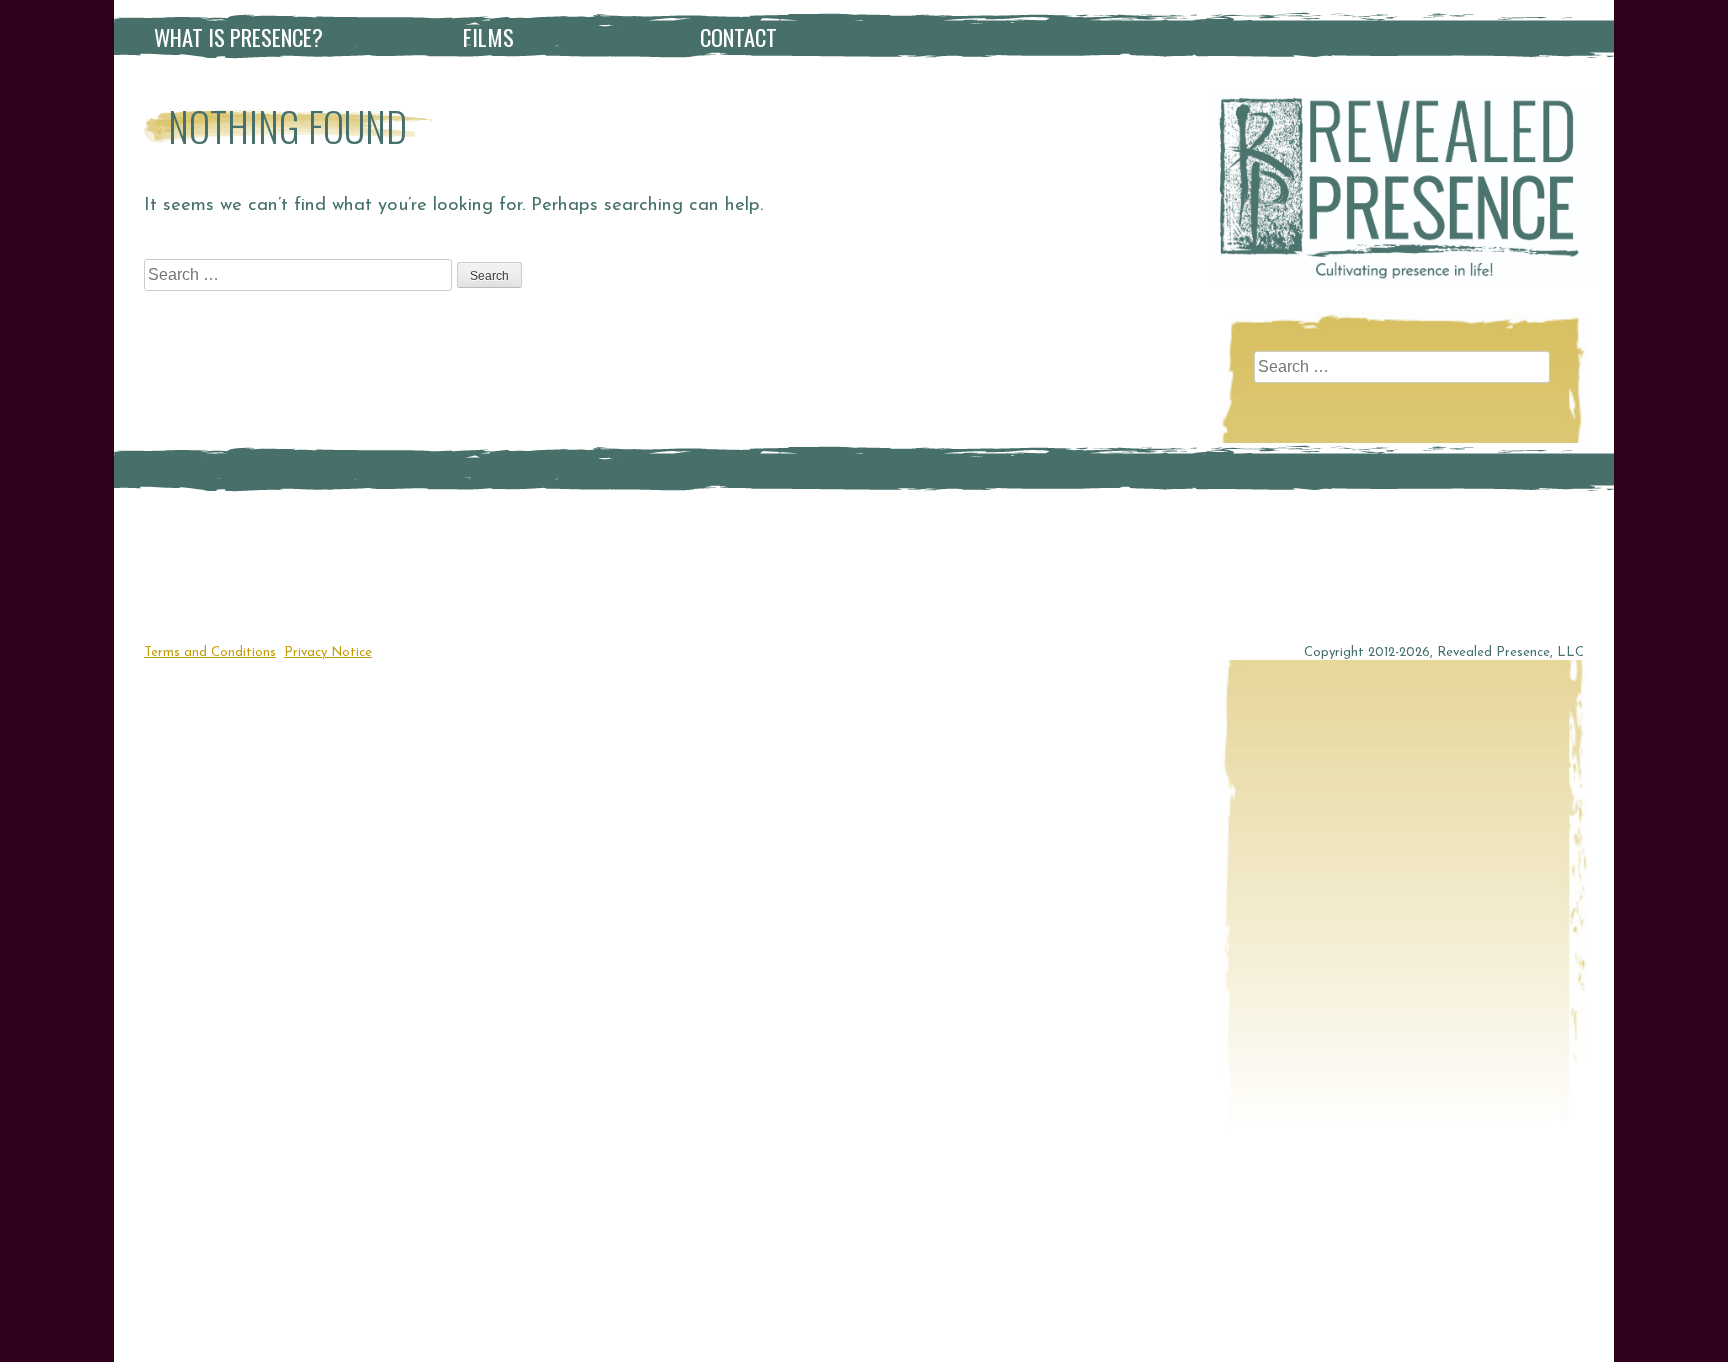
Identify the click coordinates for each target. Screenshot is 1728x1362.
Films (488, 36)
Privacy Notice (328, 652)
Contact (738, 36)
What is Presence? (238, 36)
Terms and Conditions (210, 652)
